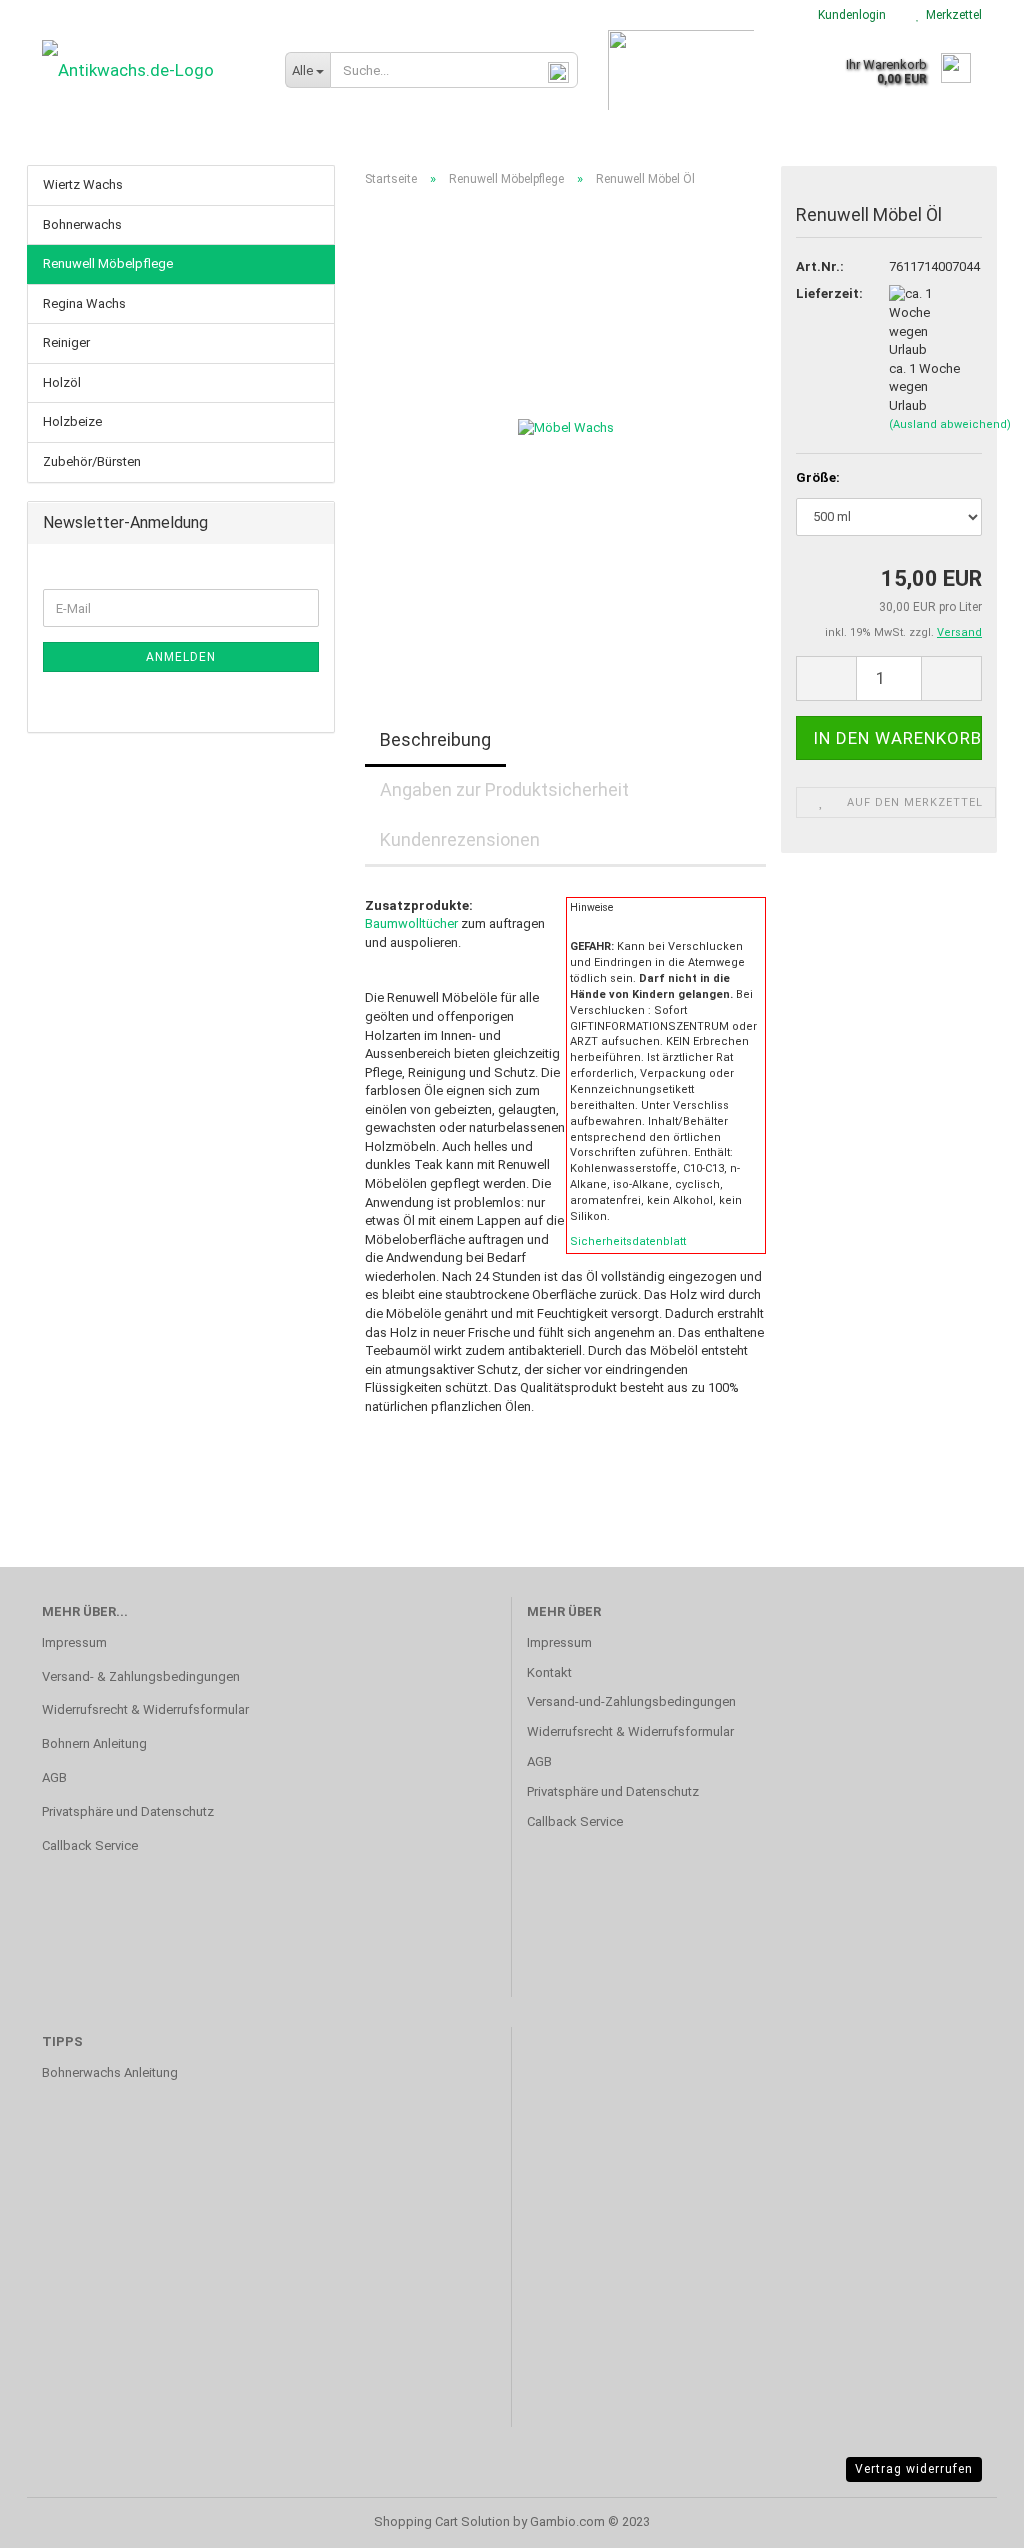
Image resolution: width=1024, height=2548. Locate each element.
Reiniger (66, 342)
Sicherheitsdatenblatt (628, 1241)
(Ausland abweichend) (950, 424)
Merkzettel (951, 15)
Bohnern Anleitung (94, 1743)
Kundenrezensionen (460, 839)
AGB (54, 1777)
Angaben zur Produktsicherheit (504, 789)
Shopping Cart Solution (442, 2521)
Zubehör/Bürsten (92, 461)
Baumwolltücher (411, 923)
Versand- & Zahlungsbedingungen (141, 1676)
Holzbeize (72, 421)
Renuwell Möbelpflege (108, 263)
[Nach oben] (969, 2518)
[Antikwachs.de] (148, 70)
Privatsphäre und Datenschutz (128, 1811)
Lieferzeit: (827, 293)
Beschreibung (435, 739)
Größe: (818, 477)
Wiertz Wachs (83, 184)
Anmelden (181, 657)
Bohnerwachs (82, 224)
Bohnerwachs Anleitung (110, 2072)
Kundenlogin (849, 15)
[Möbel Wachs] (566, 427)
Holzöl (62, 382)
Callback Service (90, 1845)
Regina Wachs (84, 303)
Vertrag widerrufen (914, 2469)
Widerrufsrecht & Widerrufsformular (145, 1709)
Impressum (74, 1642)
